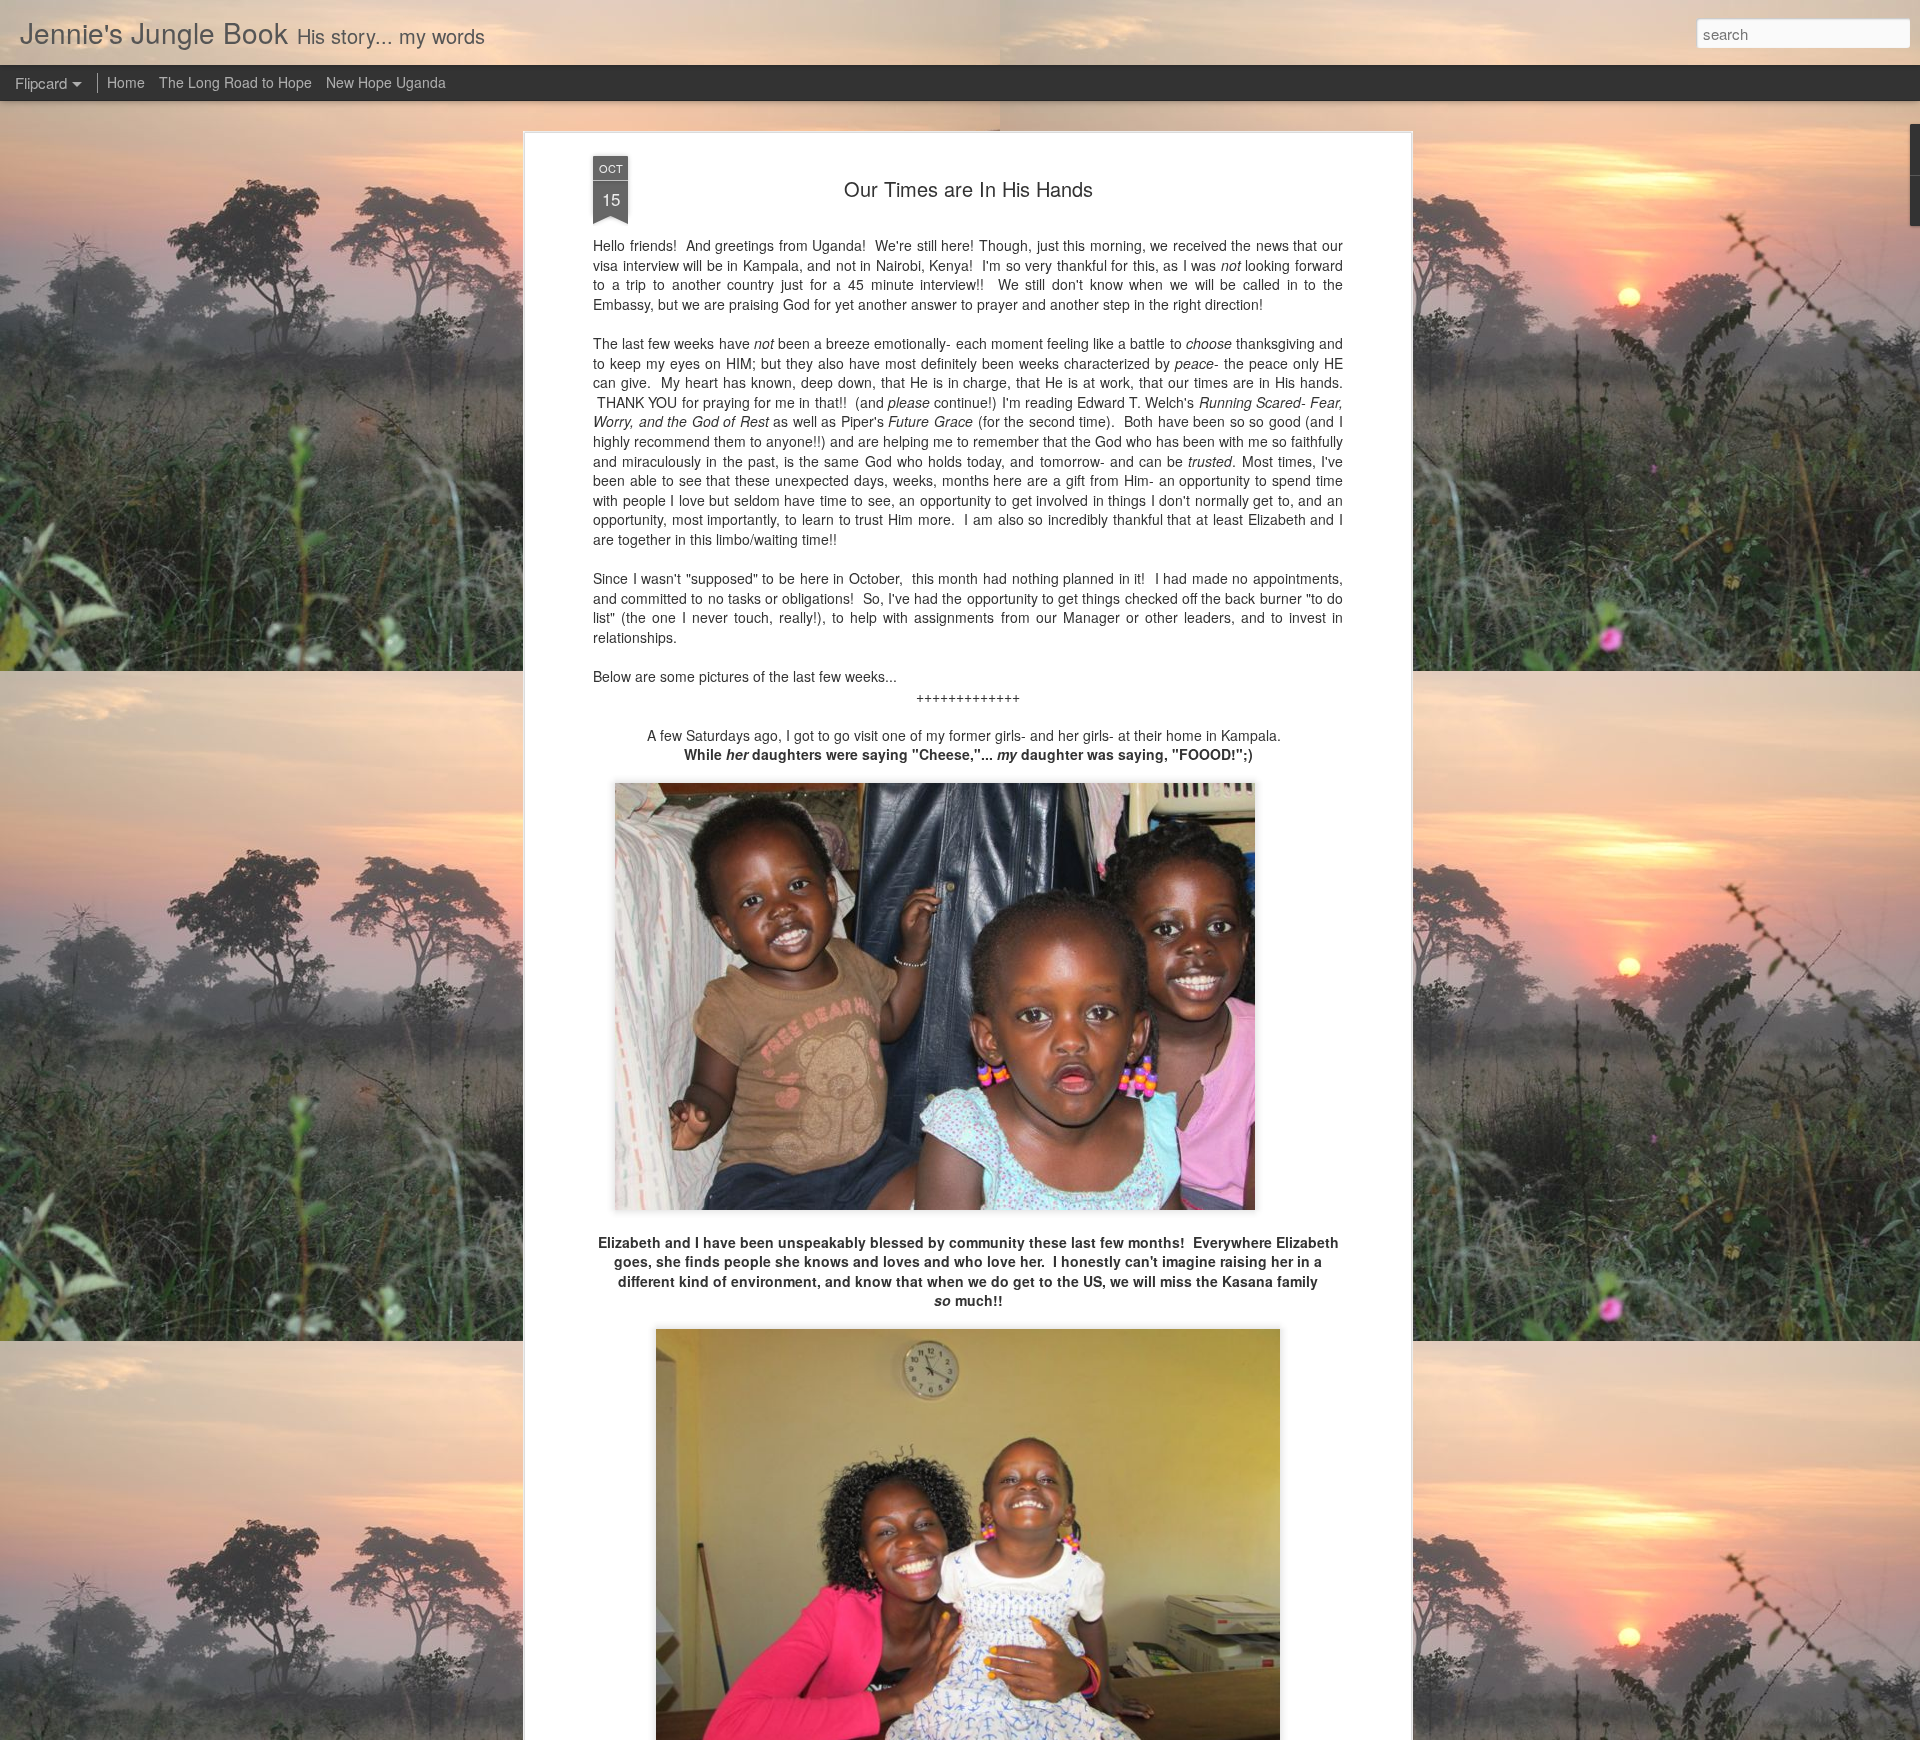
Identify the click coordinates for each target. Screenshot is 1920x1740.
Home (126, 82)
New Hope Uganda (386, 82)
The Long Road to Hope (235, 82)
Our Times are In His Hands (968, 188)
